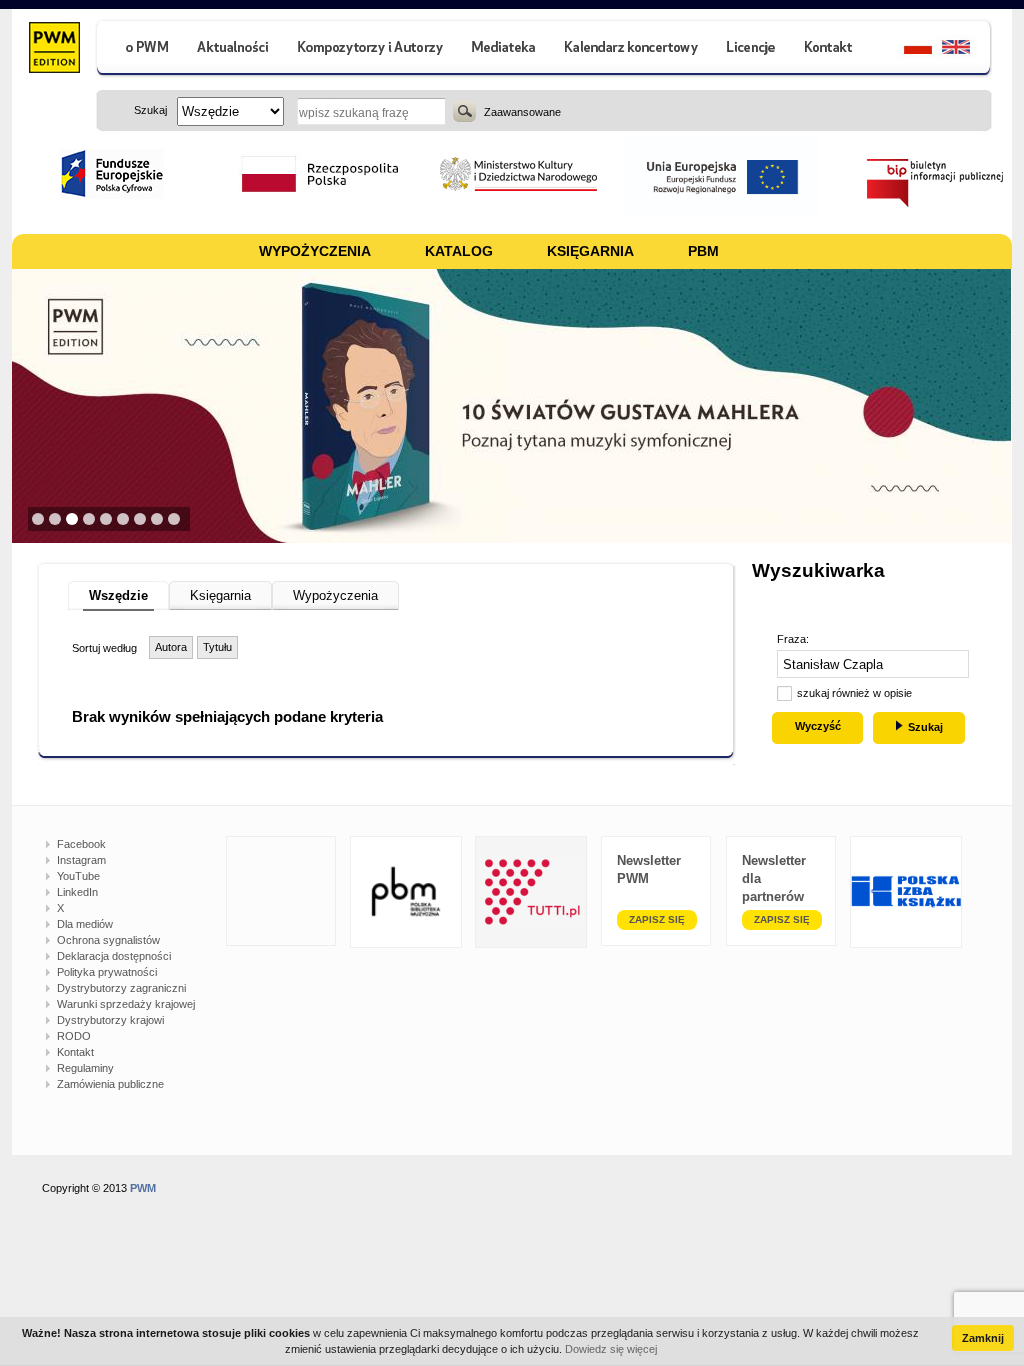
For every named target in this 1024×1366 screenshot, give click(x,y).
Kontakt (75, 1052)
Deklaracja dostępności (114, 956)
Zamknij (983, 1338)
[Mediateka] (504, 49)
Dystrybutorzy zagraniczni (121, 988)
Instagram (81, 860)
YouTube (78, 876)
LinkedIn (77, 892)
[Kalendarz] (631, 49)
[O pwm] (139, 49)
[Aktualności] (233, 49)
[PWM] (53, 50)
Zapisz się (657, 919)
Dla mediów (85, 924)
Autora (171, 647)
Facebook (81, 844)
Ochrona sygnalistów (108, 940)
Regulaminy (85, 1068)
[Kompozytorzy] (371, 49)
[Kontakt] (831, 49)
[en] (967, 49)
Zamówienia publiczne (110, 1084)
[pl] (905, 49)
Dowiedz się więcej (611, 1349)
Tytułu (217, 647)
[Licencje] (750, 49)
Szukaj (464, 111)
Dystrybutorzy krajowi (110, 1020)
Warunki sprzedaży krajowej (126, 1004)
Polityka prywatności (107, 972)
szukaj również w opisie (854, 693)
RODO (74, 1036)
